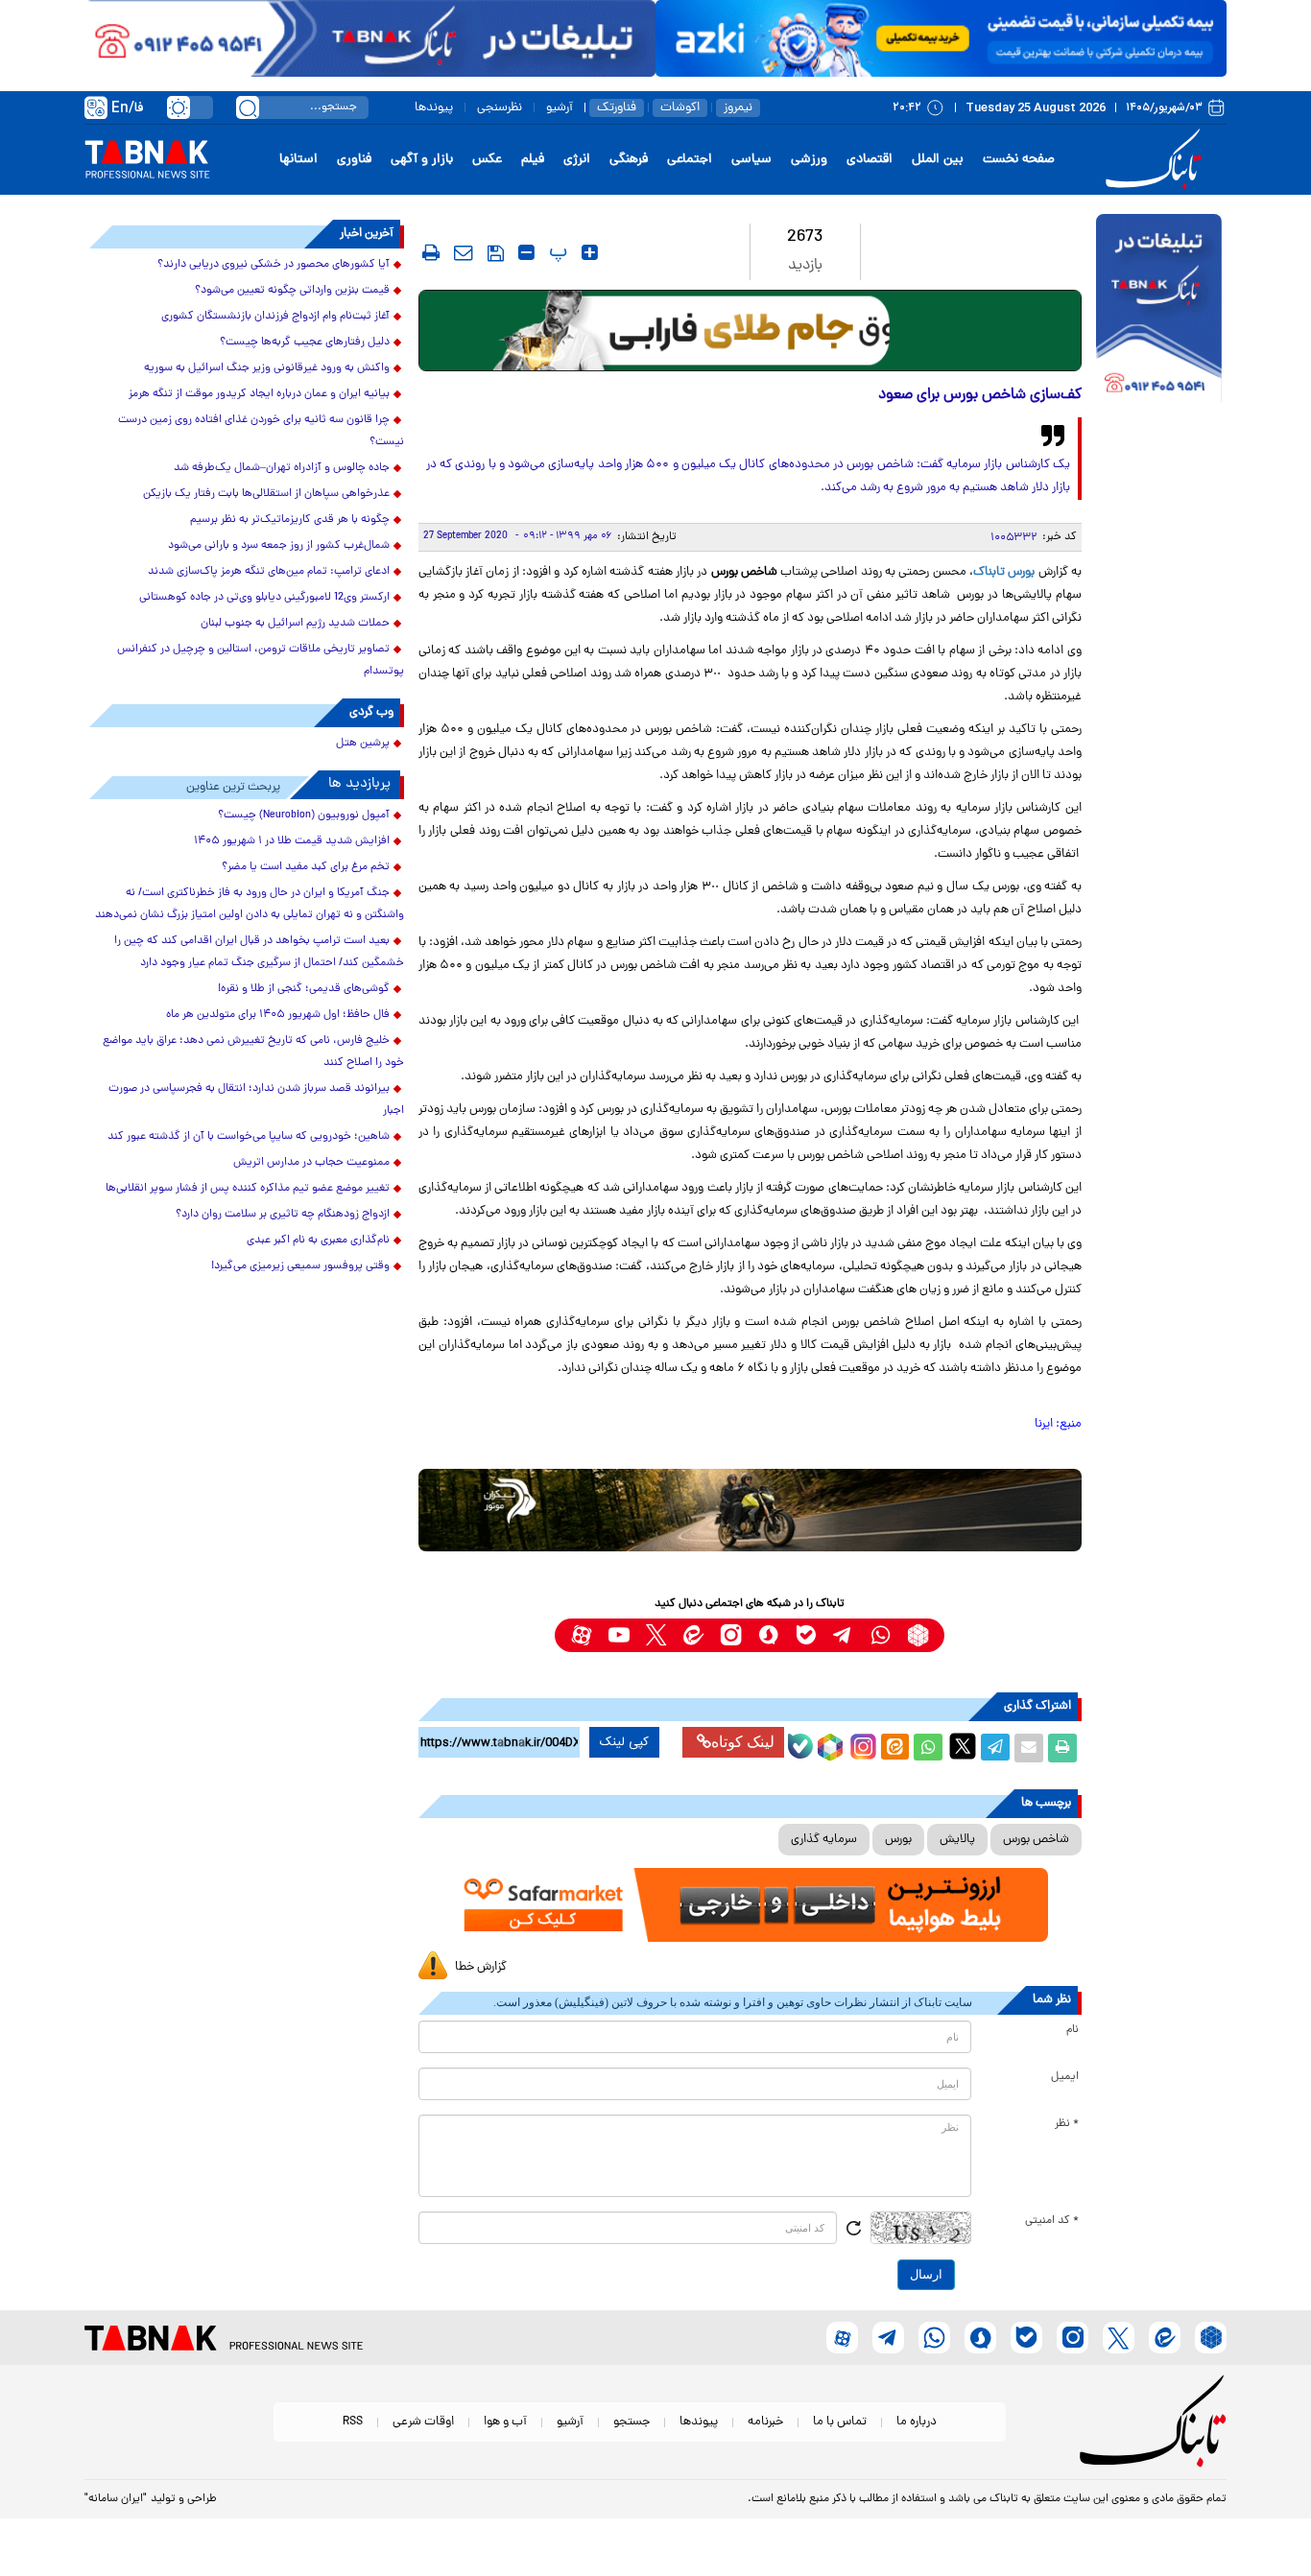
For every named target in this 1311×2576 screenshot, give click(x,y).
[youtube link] (619, 1635)
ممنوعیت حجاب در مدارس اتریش (311, 1163)
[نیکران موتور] (750, 1510)
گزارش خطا (481, 1967)
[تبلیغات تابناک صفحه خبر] (1159, 311)
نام (1073, 2030)
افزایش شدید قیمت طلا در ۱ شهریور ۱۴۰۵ (292, 841)
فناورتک (617, 108)
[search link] (248, 107)
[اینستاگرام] (861, 1744)
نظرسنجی (500, 108)
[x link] (656, 1635)
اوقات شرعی (423, 2422)
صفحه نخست (1019, 160)
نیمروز (738, 108)
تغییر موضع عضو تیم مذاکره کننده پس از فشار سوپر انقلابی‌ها (248, 1189)
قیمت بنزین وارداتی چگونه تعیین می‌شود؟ (292, 291)
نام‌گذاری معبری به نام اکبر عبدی (318, 1241)
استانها (298, 160)
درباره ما (917, 2422)
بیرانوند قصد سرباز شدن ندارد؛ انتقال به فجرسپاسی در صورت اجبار (256, 1100)
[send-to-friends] (464, 252)
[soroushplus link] (768, 1635)
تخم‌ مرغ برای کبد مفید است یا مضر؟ (306, 867)
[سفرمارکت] (750, 1905)
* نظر (1067, 2124)
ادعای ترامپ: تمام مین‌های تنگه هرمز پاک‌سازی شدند (269, 572)
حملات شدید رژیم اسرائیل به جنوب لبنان (295, 624)
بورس (898, 1840)
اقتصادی (870, 160)
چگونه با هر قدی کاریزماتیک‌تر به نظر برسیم (290, 520)
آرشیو (560, 108)
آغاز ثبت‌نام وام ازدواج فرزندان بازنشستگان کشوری (275, 317)
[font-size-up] (590, 252)
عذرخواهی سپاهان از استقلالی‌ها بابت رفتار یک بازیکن (266, 494)
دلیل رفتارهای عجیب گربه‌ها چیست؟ (305, 343)
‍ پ (556, 252)
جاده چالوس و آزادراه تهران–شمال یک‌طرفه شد (282, 468)
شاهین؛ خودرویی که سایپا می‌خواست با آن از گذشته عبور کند (249, 1137)
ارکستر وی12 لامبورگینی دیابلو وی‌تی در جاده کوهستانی (264, 598)
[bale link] (806, 1635)
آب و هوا (505, 2422)
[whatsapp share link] (928, 1748)
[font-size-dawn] (526, 252)
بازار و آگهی (422, 160)
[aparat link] (581, 1635)
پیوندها (434, 108)
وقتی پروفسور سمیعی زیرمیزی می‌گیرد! (300, 1266)
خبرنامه (765, 2422)
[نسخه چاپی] (1062, 1748)
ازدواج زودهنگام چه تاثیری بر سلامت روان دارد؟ (283, 1215)
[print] (431, 252)
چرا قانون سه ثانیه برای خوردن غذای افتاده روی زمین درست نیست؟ (261, 431)
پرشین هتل (363, 744)
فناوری (354, 160)
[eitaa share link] (894, 1748)
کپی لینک (624, 1742)
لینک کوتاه (743, 1742)
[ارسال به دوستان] (1029, 1748)
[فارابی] (750, 331)
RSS (353, 2422)
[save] (496, 253)
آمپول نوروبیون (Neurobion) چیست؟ (304, 815)
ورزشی (809, 160)
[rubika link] (918, 1635)
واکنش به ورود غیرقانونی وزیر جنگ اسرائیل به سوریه (267, 368)
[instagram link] (731, 1635)
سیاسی (751, 160)
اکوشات (680, 108)
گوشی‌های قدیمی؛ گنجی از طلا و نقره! (304, 989)
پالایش (957, 1840)
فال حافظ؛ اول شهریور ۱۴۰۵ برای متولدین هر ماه (278, 1015)
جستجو (632, 2422)
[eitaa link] (693, 1635)
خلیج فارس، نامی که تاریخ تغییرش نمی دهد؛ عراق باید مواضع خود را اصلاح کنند (253, 1052)
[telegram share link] (995, 1748)
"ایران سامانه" (116, 2499)
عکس (487, 160)
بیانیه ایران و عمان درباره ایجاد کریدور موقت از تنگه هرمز (259, 394)
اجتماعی (690, 160)
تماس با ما (840, 2422)
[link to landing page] (1156, 160)
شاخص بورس (1036, 1840)
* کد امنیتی (1052, 2221)
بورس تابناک (1004, 572)
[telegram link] (843, 1635)
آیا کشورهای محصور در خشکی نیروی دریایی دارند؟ (274, 265)
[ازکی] (941, 38)
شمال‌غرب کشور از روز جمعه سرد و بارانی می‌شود (279, 546)
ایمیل (1065, 2077)
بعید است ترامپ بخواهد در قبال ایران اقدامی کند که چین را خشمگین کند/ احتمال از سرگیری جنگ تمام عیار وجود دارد (259, 952)
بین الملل (938, 160)
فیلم (533, 160)
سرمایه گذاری (824, 1840)
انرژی (577, 160)
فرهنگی (629, 160)
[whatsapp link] (881, 1635)
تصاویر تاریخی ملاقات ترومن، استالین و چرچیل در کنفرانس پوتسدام (261, 661)
